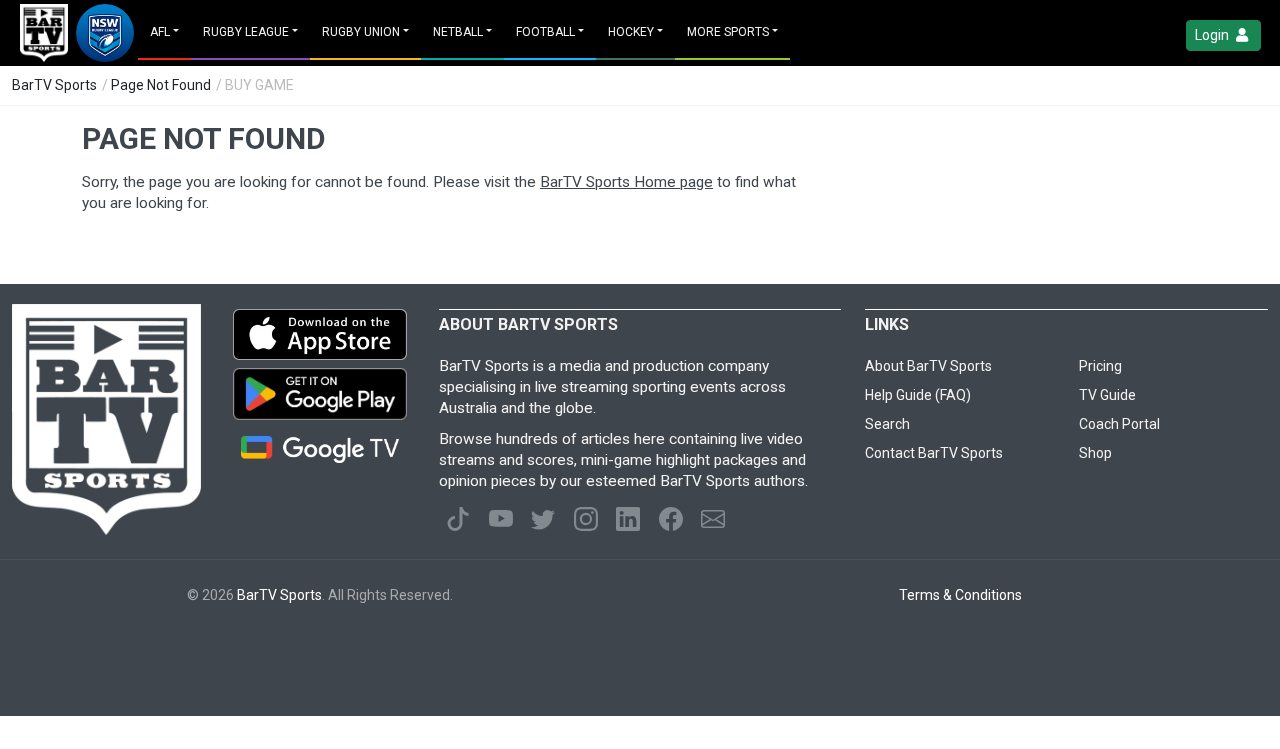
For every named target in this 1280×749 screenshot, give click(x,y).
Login (1213, 35)
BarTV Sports (54, 85)
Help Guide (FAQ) (918, 395)
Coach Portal (1119, 424)
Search (887, 424)
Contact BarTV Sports (934, 453)
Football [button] (545, 32)
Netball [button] (458, 32)
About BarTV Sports (928, 366)
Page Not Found (161, 85)
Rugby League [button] (246, 32)
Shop (1095, 453)
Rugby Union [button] (361, 32)
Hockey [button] (631, 32)
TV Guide (1107, 395)
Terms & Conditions (960, 595)
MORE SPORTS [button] (728, 32)
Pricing (1100, 366)
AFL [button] (160, 32)
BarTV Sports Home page (626, 182)
